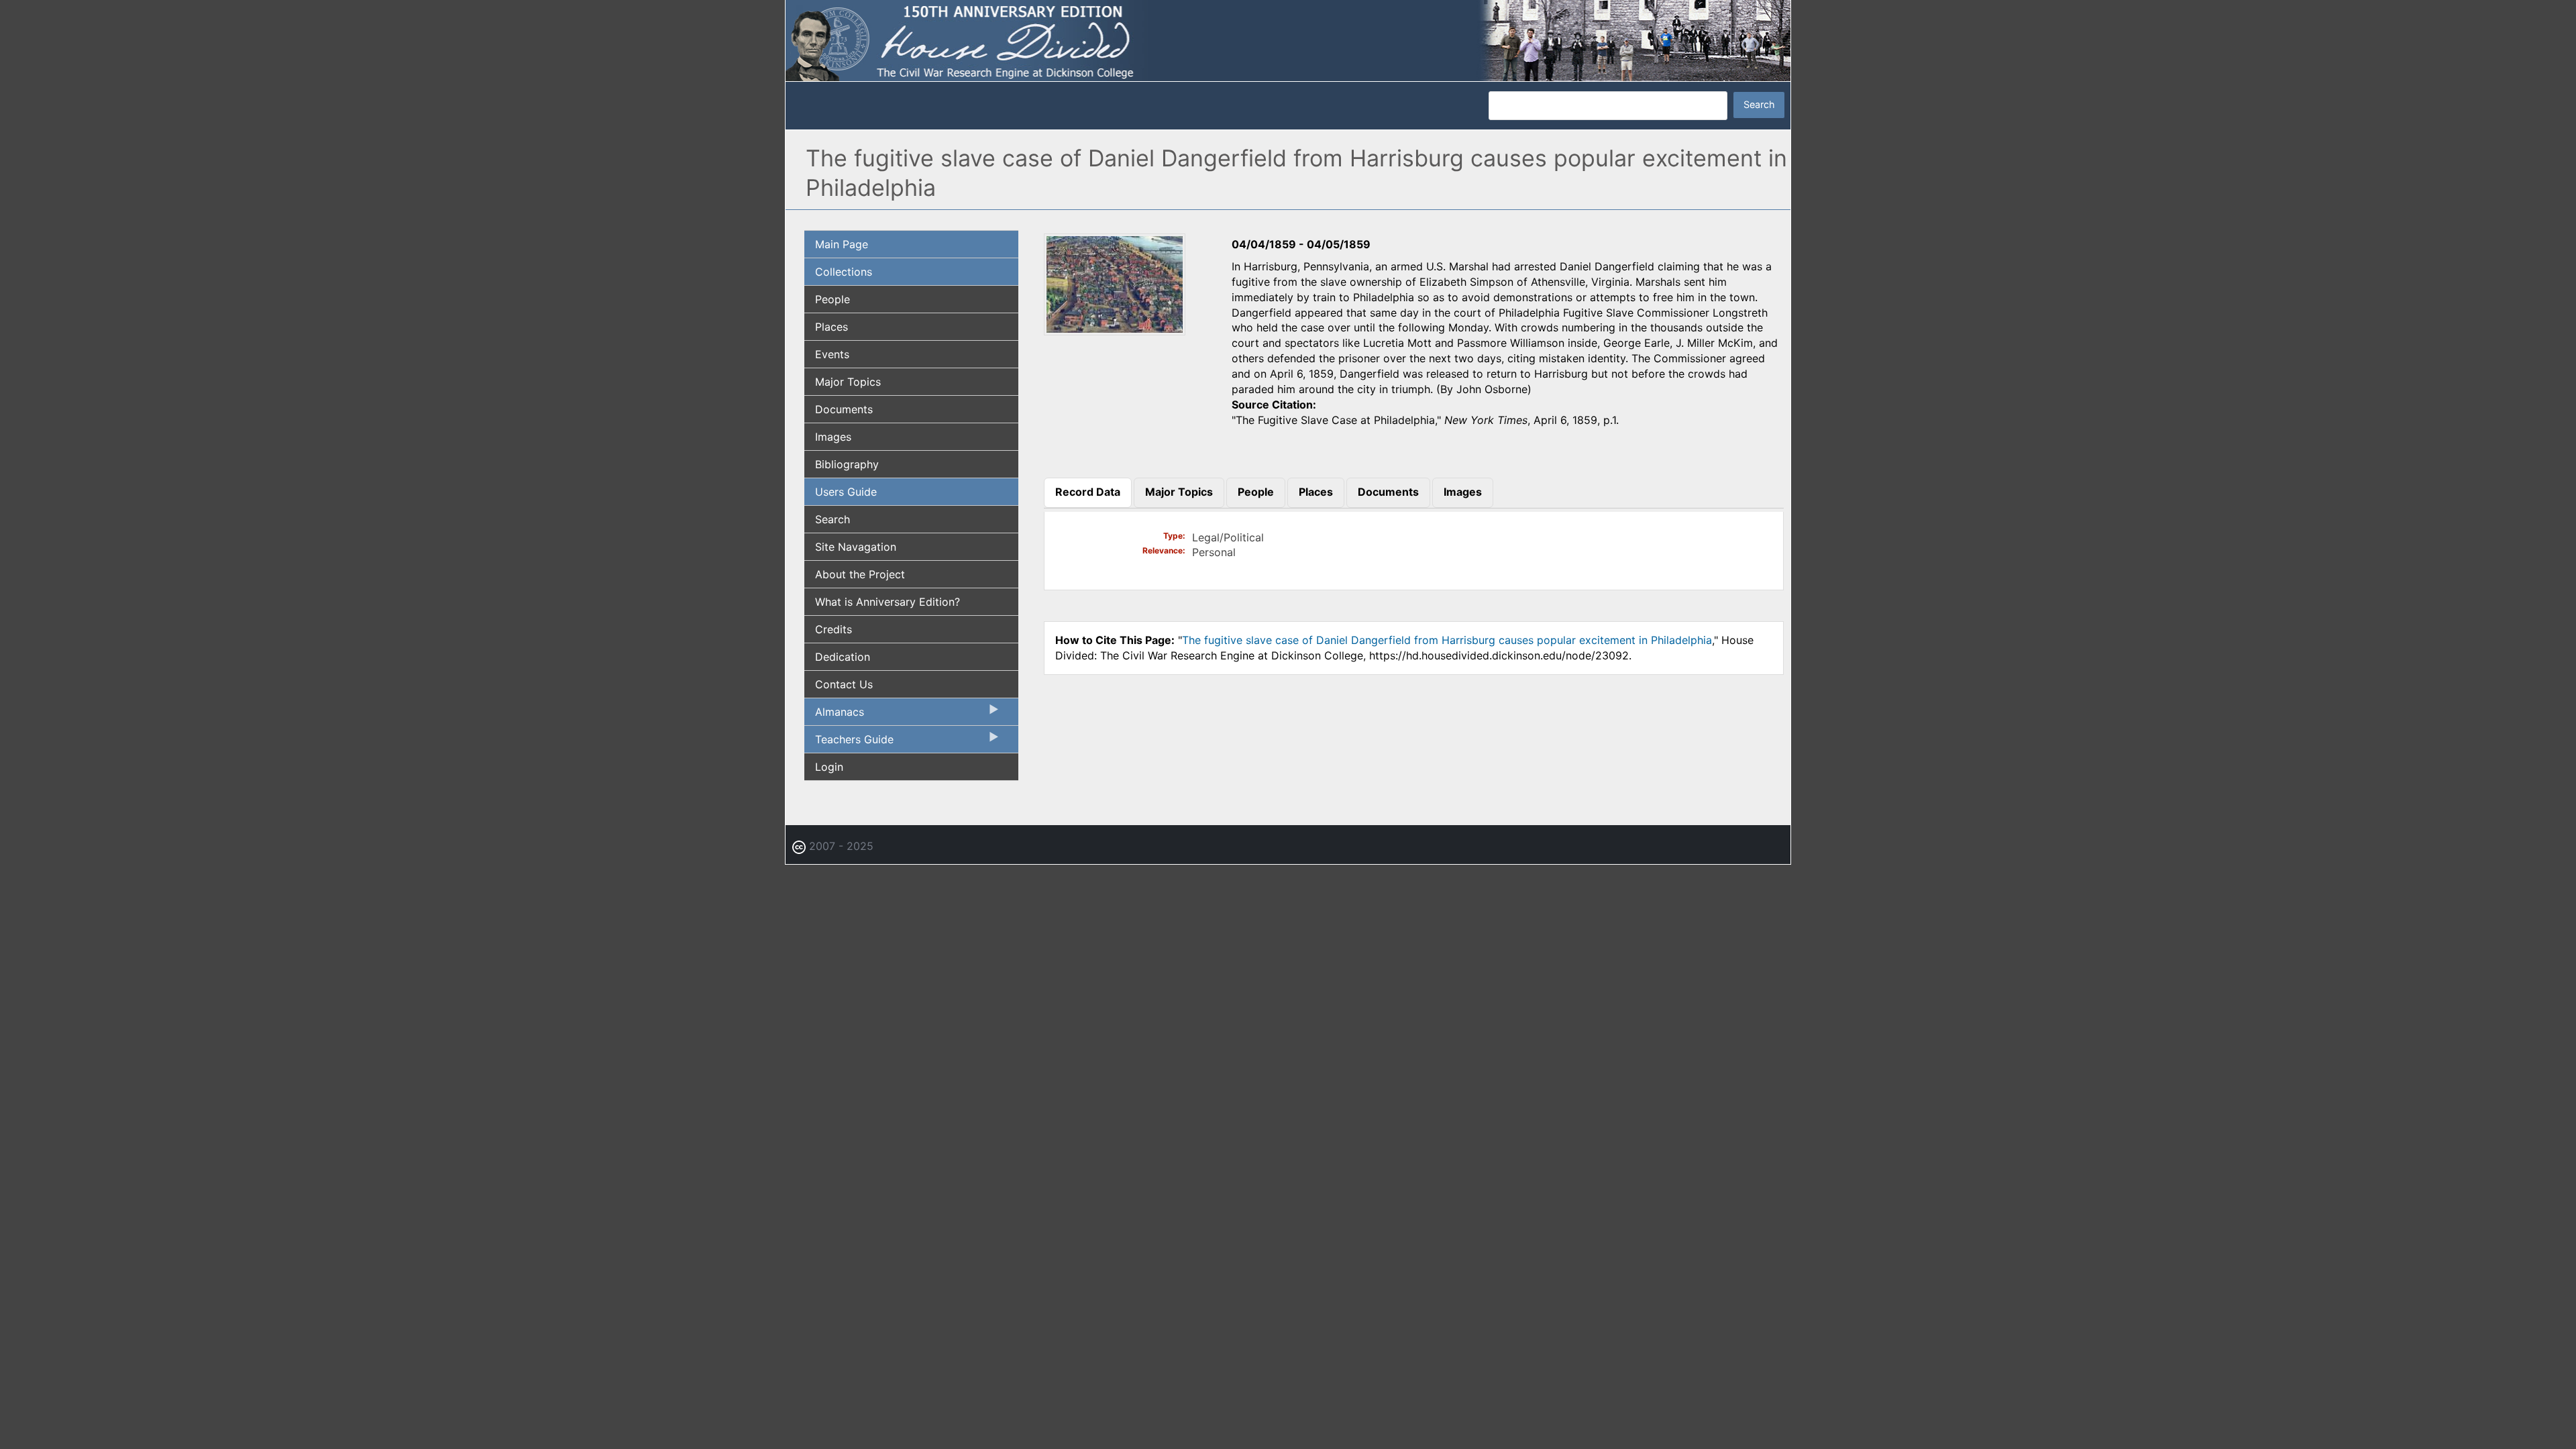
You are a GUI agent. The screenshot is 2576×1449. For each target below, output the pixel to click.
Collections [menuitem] (844, 272)
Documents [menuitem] (844, 409)
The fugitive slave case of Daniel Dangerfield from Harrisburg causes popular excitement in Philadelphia (1447, 640)
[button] (1115, 331)
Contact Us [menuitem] (844, 684)
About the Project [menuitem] (860, 574)
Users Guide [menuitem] (846, 492)
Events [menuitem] (832, 354)
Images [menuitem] (833, 437)
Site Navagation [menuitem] (856, 547)
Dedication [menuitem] (843, 657)
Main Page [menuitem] (842, 244)
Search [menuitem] (833, 519)
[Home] (1288, 40)
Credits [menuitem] (834, 629)
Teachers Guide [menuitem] (849, 743)
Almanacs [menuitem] (834, 715)
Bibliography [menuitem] (847, 464)
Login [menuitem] (829, 767)
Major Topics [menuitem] (848, 382)
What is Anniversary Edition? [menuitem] (888, 602)
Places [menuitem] (831, 327)
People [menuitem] (833, 299)
